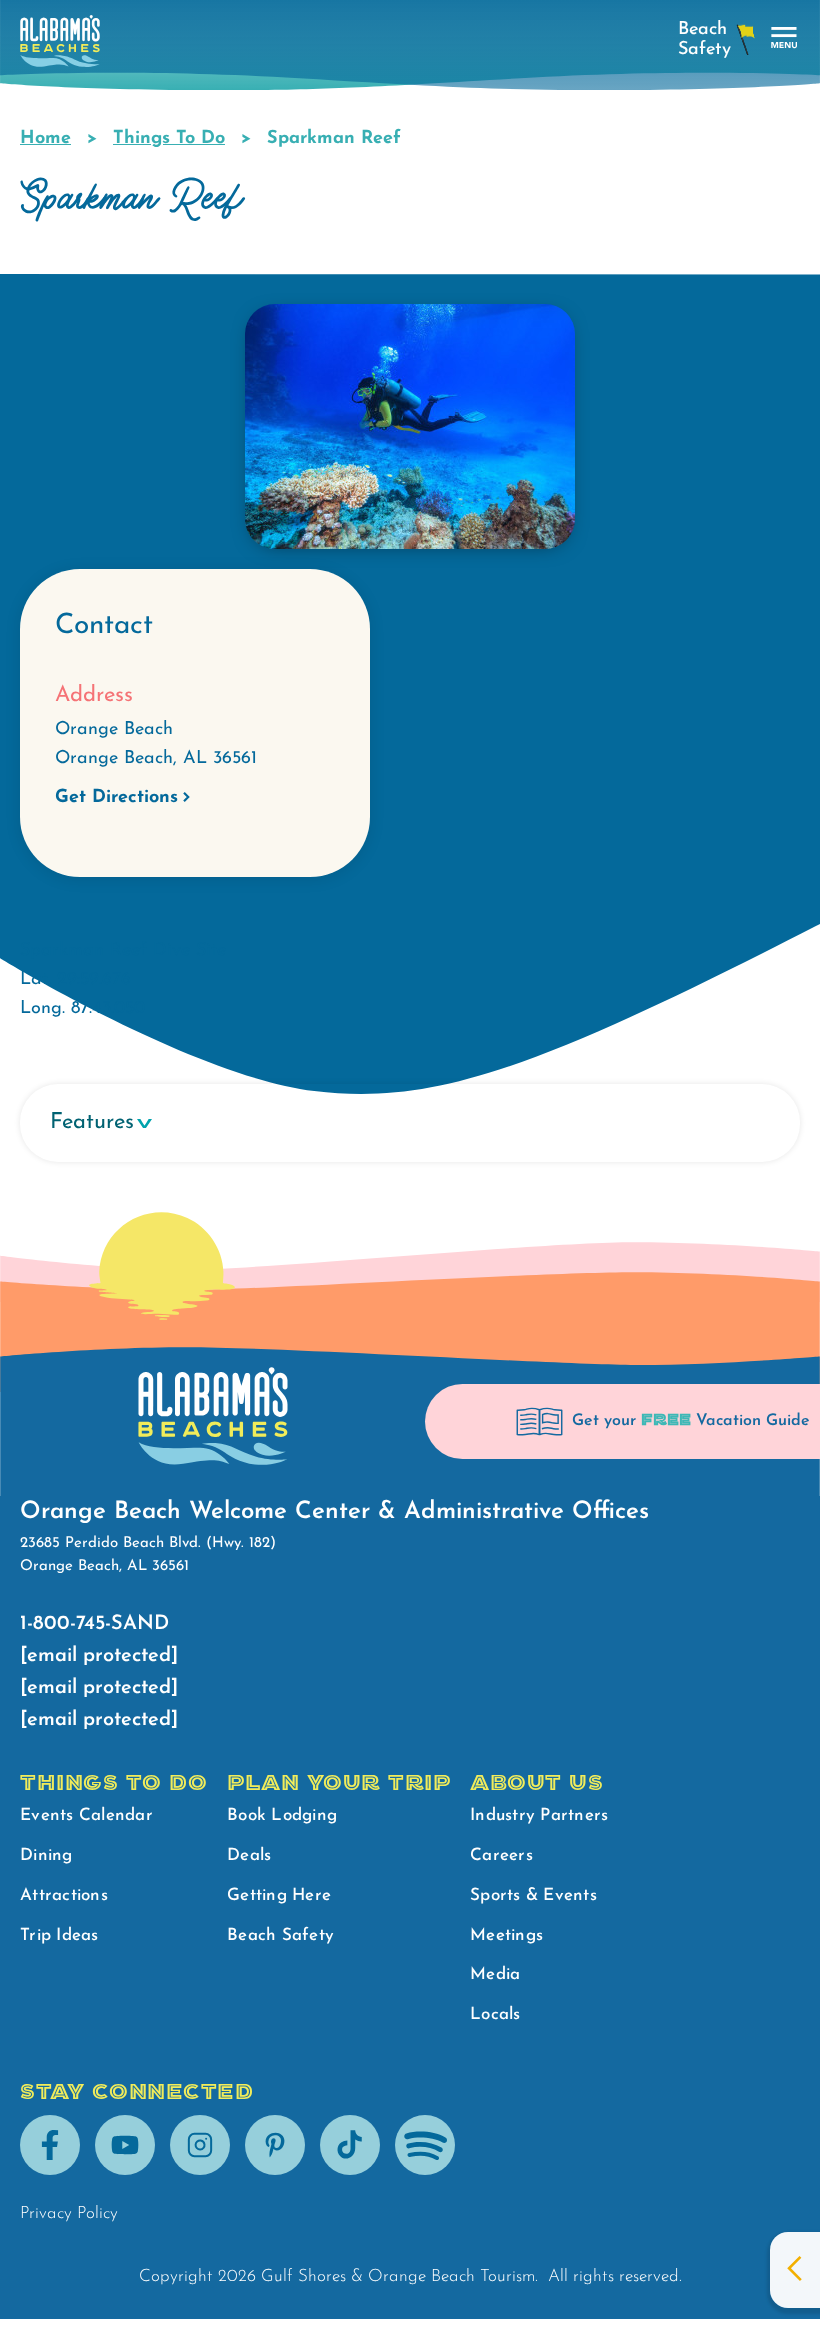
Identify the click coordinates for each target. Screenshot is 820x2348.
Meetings (506, 1935)
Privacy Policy (69, 2213)
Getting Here (279, 1895)
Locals (495, 2014)
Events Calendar (86, 1815)
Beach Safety (280, 1935)
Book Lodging (282, 1815)
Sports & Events (533, 1895)
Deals (249, 1855)
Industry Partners (539, 1815)
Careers (501, 1855)
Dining (46, 1855)
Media (495, 1974)
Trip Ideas (59, 1935)
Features (92, 1122)
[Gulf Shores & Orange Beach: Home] (60, 46)
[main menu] (784, 38)
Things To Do (169, 139)
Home (45, 139)
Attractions (64, 1895)
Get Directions (116, 798)
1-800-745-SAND (94, 1624)
